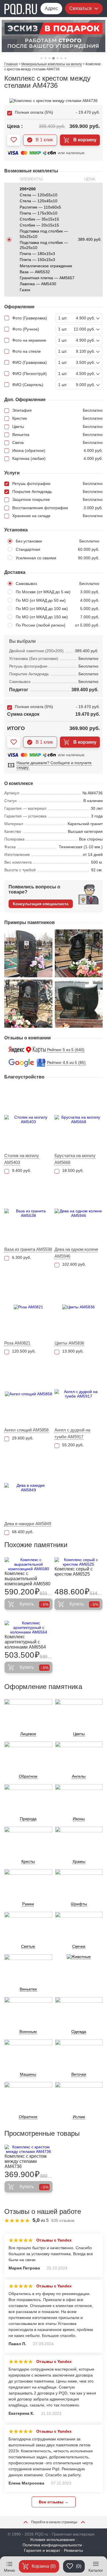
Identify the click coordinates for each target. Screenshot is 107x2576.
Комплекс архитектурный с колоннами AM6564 (25, 1642)
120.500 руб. (24, 1351)
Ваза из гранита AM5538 (28, 1249)
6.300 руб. (22, 1257)
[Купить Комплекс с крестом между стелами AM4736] (29, 2149)
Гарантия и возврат (42, 2550)
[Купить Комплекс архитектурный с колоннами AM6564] (29, 1627)
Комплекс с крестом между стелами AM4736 (26, 2161)
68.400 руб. (23, 1532)
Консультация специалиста (41, 904)
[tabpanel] (53, 36)
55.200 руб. (73, 1445)
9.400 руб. (22, 1170)
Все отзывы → (54, 2502)
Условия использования (52, 2540)
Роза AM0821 (17, 1343)
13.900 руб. (73, 1351)
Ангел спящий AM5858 (26, 1430)
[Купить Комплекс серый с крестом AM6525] (78, 1562)
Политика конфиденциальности (52, 2545)
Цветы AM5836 (69, 1343)
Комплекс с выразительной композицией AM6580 (28, 1579)
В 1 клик (44, 140)
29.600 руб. (23, 1438)
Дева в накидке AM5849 (28, 1524)
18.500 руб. (73, 1170)
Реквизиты (73, 2550)
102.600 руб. (74, 1264)
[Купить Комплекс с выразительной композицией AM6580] (29, 1564)
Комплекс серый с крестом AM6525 (74, 1571)
